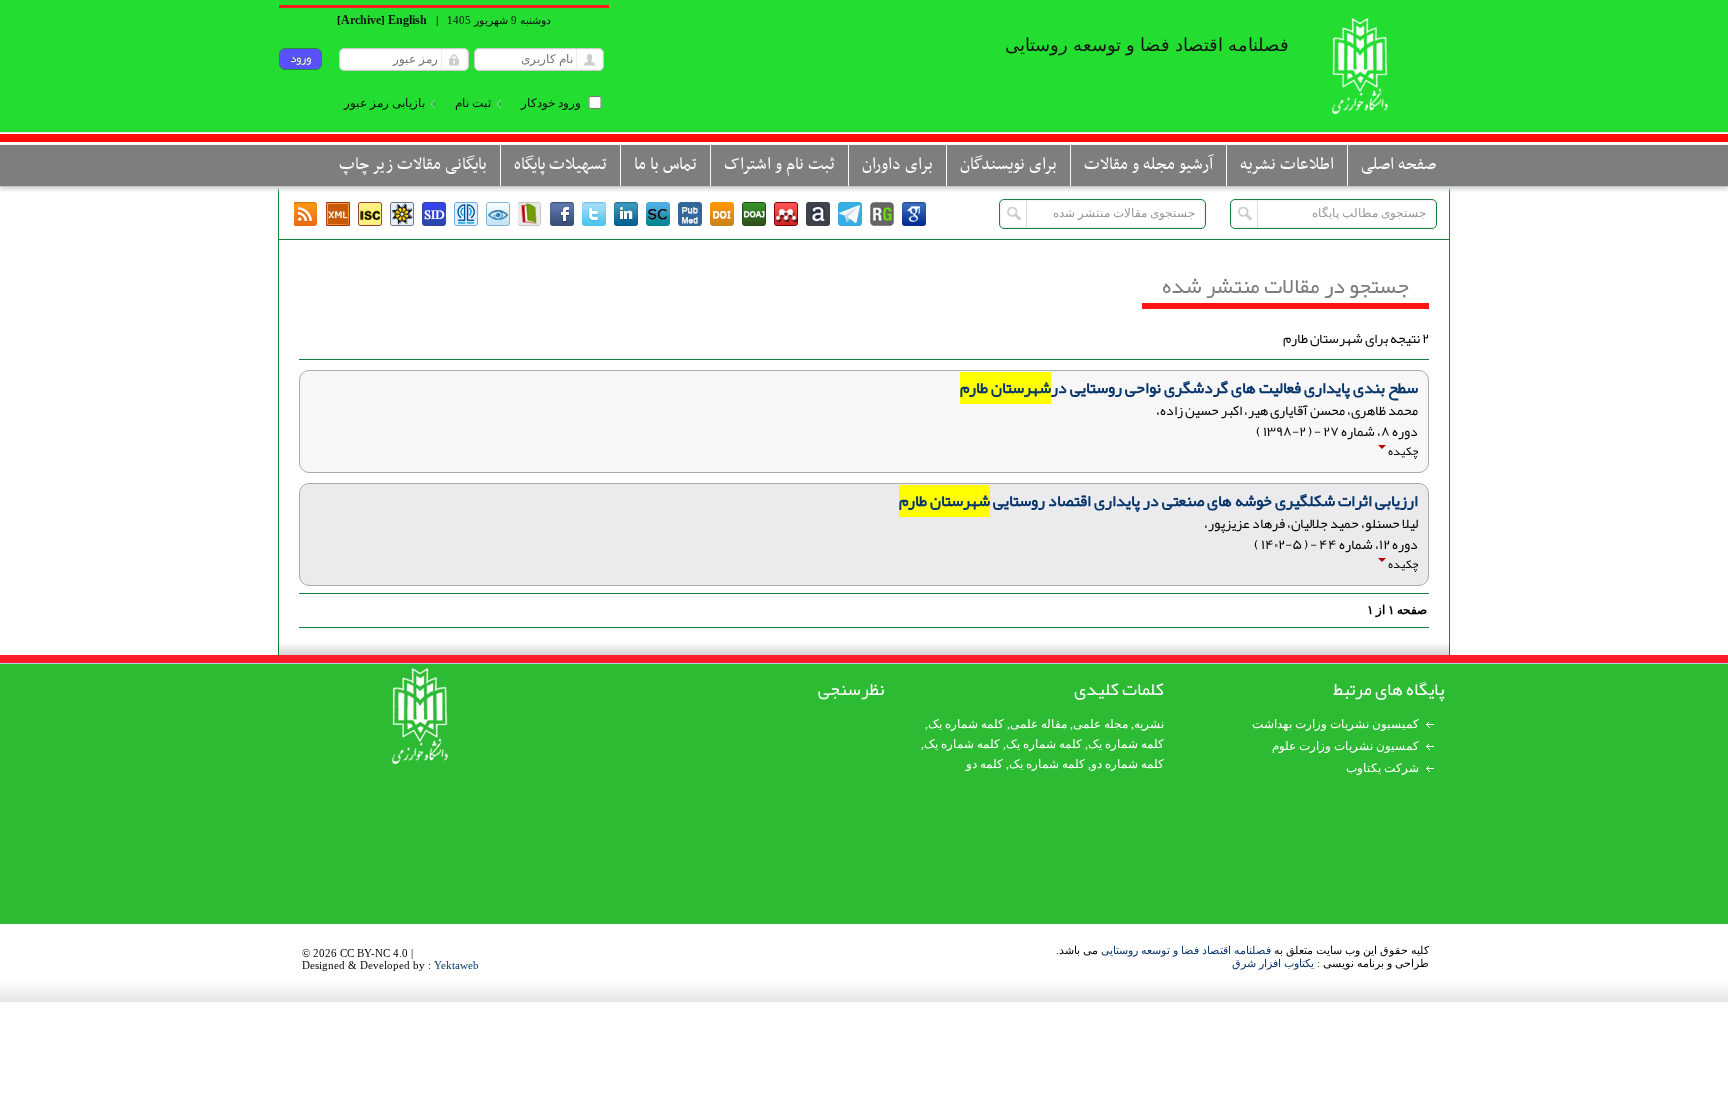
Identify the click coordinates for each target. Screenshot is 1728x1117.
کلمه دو (984, 764)
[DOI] (722, 214)
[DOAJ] (754, 214)
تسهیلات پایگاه (560, 165)
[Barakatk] (466, 214)
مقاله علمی (1038, 724)
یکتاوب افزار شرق (1273, 963)
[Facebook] (562, 214)
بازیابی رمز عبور (384, 103)
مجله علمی (1100, 724)
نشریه (1149, 724)
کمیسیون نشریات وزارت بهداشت (1335, 724)
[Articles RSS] (306, 214)
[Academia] (818, 214)
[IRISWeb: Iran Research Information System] (498, 214)
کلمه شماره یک (966, 724)
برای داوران (897, 165)
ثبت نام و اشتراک (779, 165)
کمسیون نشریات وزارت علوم (1345, 746)
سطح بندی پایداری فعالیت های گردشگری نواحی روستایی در (1189, 388)
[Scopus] (658, 214)
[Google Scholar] (914, 214)
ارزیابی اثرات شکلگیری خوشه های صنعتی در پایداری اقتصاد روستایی (1158, 501)
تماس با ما (665, 165)
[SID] (434, 214)
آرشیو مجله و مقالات (1148, 165)
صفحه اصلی (1398, 165)
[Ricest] (402, 214)
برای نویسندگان (1008, 165)
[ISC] (370, 214)
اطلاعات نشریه (1287, 165)
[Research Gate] (882, 214)
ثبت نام (473, 103)
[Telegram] (850, 214)
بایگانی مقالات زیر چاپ (413, 165)
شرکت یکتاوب (1382, 768)
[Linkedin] (626, 214)
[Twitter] (594, 214)
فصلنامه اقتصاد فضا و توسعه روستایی (1186, 950)
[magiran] (530, 214)
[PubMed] (690, 214)
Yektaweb (456, 965)
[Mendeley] (786, 214)
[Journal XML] (338, 214)
